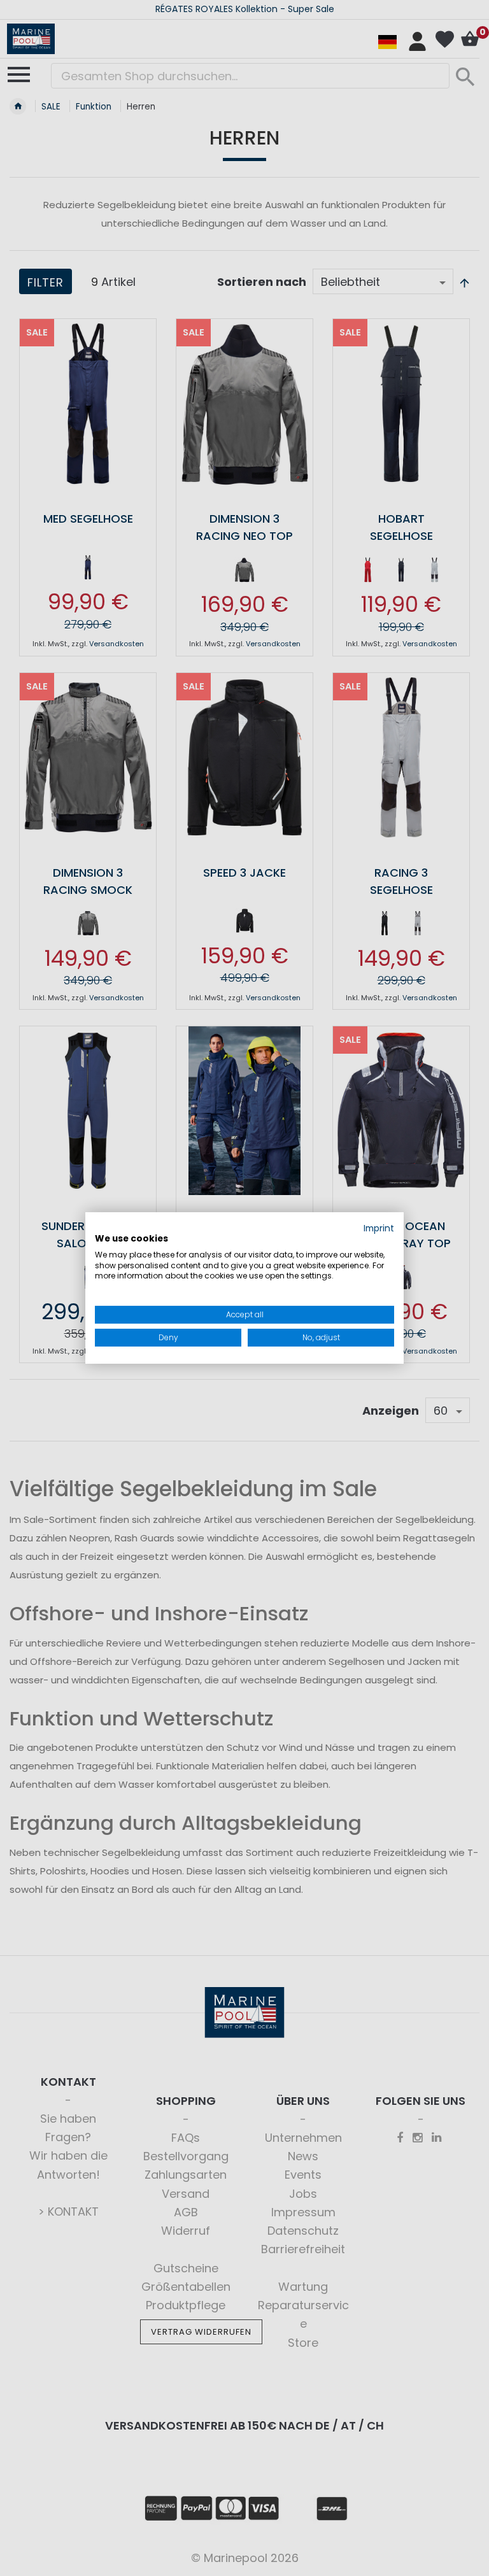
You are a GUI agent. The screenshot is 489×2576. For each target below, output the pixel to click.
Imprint (379, 1228)
